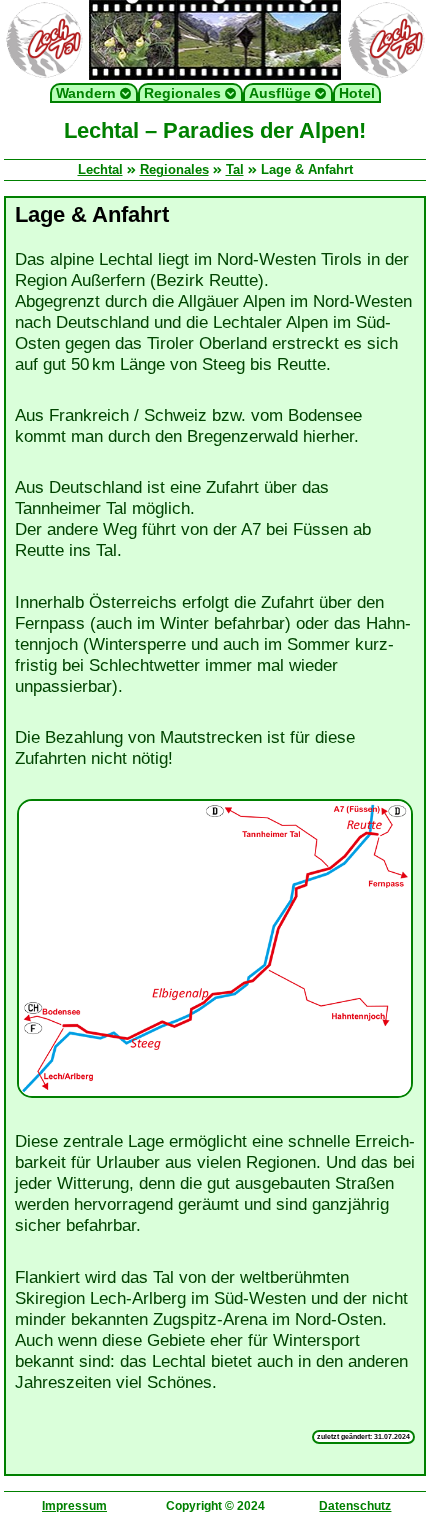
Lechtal (100, 169)
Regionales (184, 93)
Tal (235, 169)
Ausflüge (282, 93)
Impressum (74, 1506)
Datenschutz (355, 1506)
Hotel (357, 93)
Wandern (88, 93)
